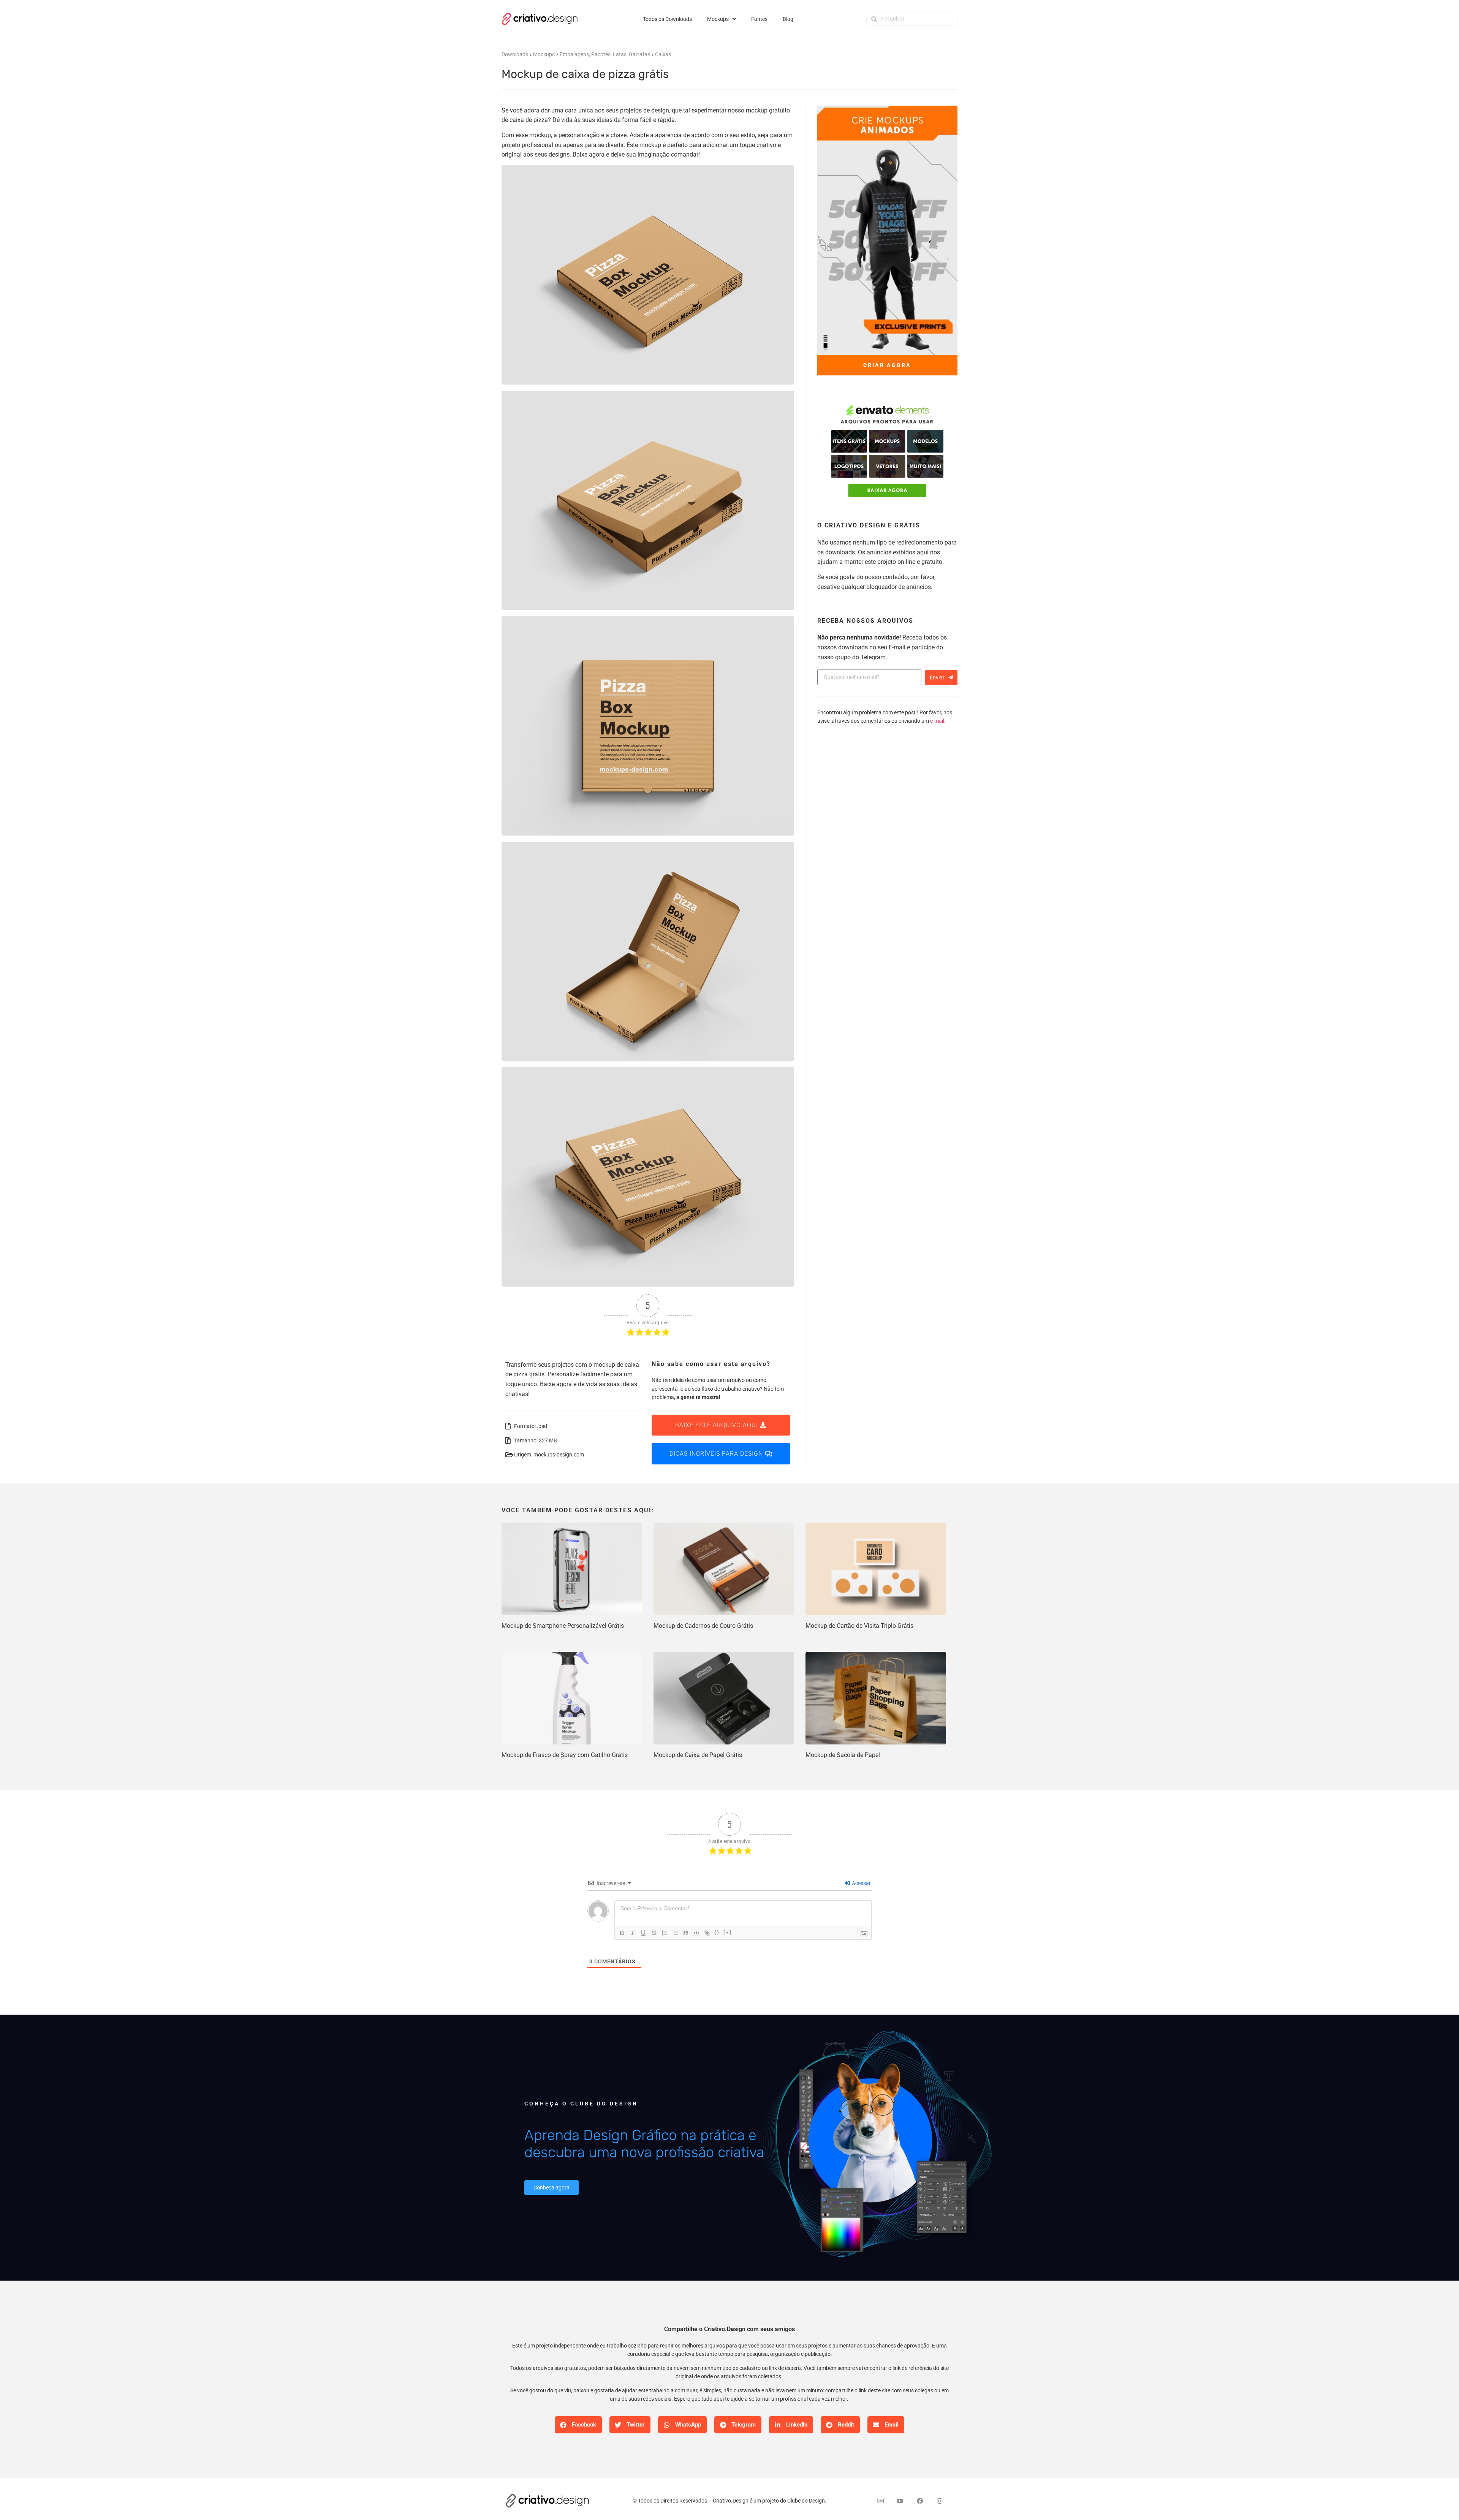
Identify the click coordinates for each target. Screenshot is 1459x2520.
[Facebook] (920, 2501)
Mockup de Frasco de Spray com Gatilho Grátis (565, 1755)
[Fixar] (654, 1933)
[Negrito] (622, 1933)
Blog (788, 19)
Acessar (861, 1883)
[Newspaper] (880, 2501)
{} (717, 1932)
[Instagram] (940, 2501)
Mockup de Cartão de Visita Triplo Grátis (859, 1626)
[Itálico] (633, 1933)
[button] (578, 2425)
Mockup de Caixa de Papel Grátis (698, 1755)
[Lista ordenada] (665, 1933)
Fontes (759, 19)
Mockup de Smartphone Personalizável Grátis (563, 1626)
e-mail (937, 721)
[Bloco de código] (696, 1933)
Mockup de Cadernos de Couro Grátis (703, 1626)
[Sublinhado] (643, 1933)
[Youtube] (900, 2501)
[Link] (707, 1933)
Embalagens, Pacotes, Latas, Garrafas (605, 54)
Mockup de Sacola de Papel (843, 1755)
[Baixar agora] (887, 452)
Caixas (663, 54)
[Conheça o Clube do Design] (874, 2147)
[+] (728, 1932)
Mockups (718, 19)
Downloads (515, 54)
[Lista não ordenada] (675, 1933)
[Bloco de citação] (686, 1933)
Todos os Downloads (667, 19)
